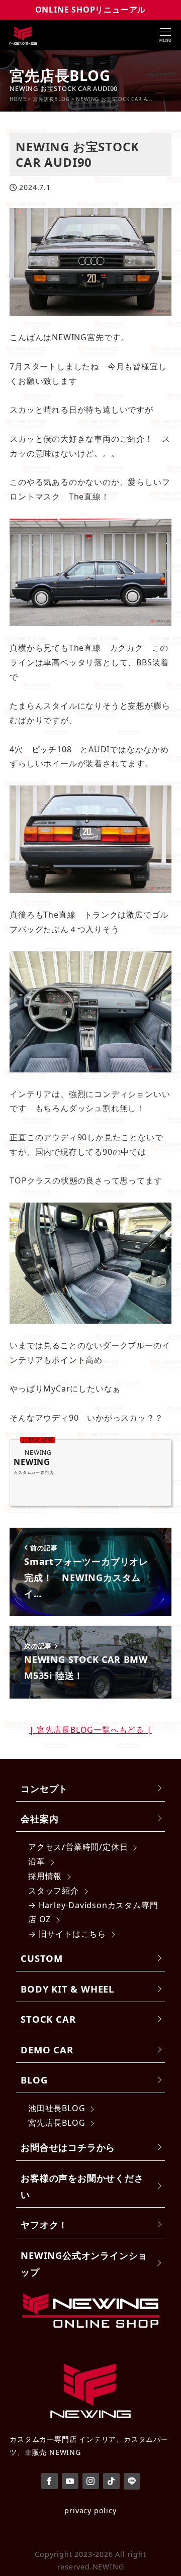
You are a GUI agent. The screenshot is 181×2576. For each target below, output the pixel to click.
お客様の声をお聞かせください (82, 2186)
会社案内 (39, 1818)
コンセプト (44, 1788)
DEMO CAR (47, 2050)
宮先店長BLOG (57, 2123)
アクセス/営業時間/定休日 (78, 1847)
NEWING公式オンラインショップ (84, 2263)
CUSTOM (42, 1958)
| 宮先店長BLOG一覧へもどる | (90, 1730)
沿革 (37, 1861)
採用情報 (45, 1876)
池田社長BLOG (57, 2108)
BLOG (34, 2080)
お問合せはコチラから (68, 2147)
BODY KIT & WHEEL (67, 1989)
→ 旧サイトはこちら (67, 1934)
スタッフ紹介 (54, 1891)
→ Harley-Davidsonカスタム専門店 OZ (93, 1912)
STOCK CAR (48, 2019)
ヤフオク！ (44, 2224)
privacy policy (90, 2510)
